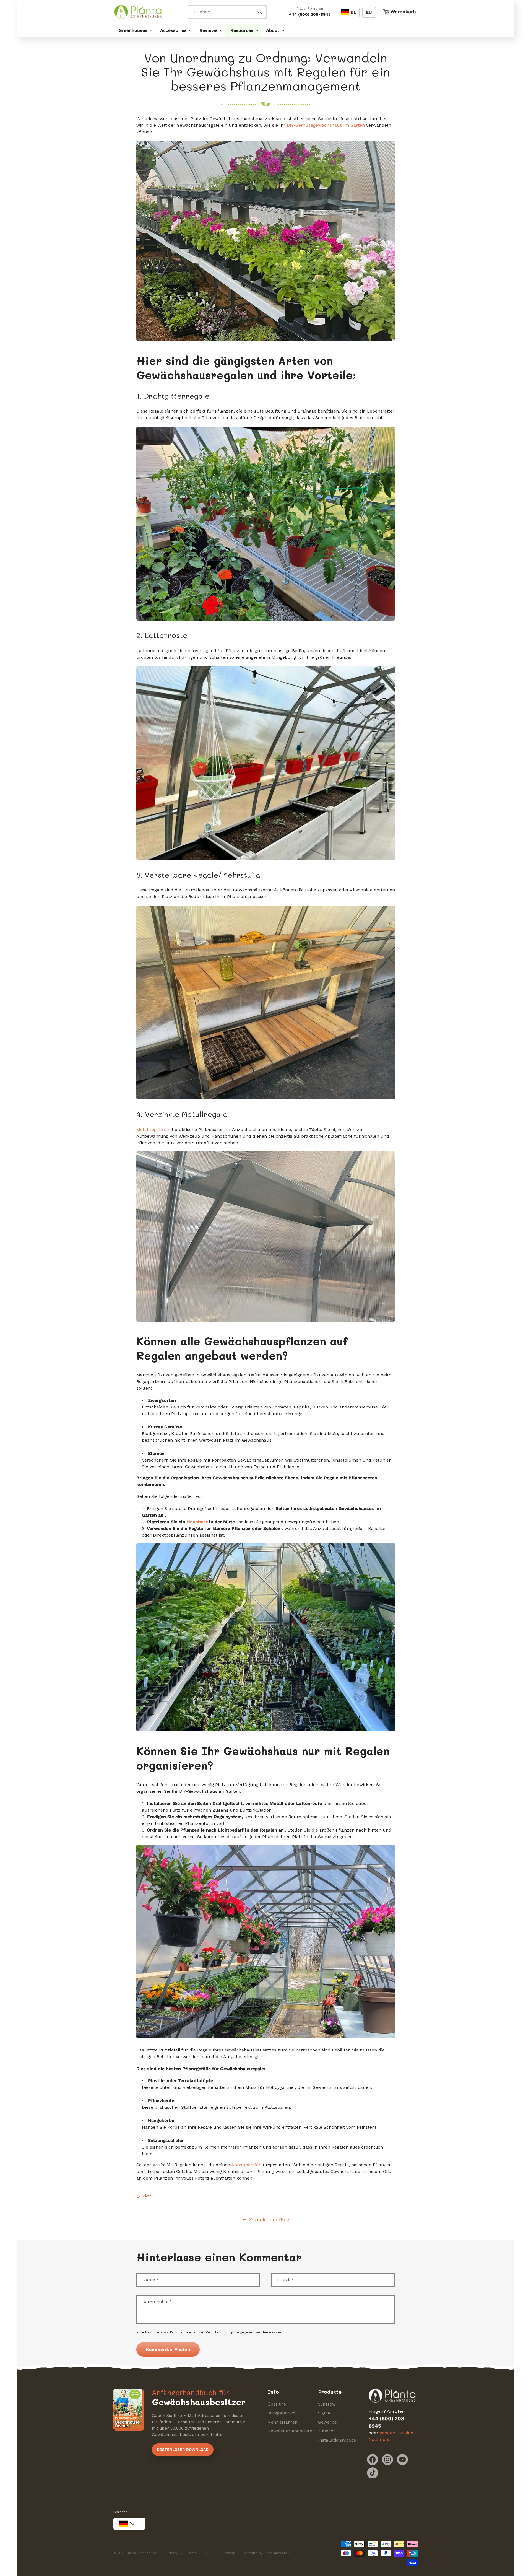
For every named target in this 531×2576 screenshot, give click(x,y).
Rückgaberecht (283, 2413)
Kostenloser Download (183, 2450)
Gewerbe (327, 2422)
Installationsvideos (337, 2440)
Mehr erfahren (282, 2422)
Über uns (277, 2404)
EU (369, 12)
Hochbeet (197, 1522)
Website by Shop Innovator (266, 2553)
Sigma (324, 2413)
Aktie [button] (147, 2196)
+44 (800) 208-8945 (310, 14)
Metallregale (150, 1129)
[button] (134, 30)
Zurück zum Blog (269, 2220)
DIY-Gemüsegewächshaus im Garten (326, 125)
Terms (191, 2553)
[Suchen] (260, 12)
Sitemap (228, 2553)
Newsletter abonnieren (291, 2431)
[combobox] (227, 12)
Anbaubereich (246, 2165)
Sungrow (327, 2404)
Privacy (172, 2553)
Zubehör (327, 2431)
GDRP (209, 2553)
